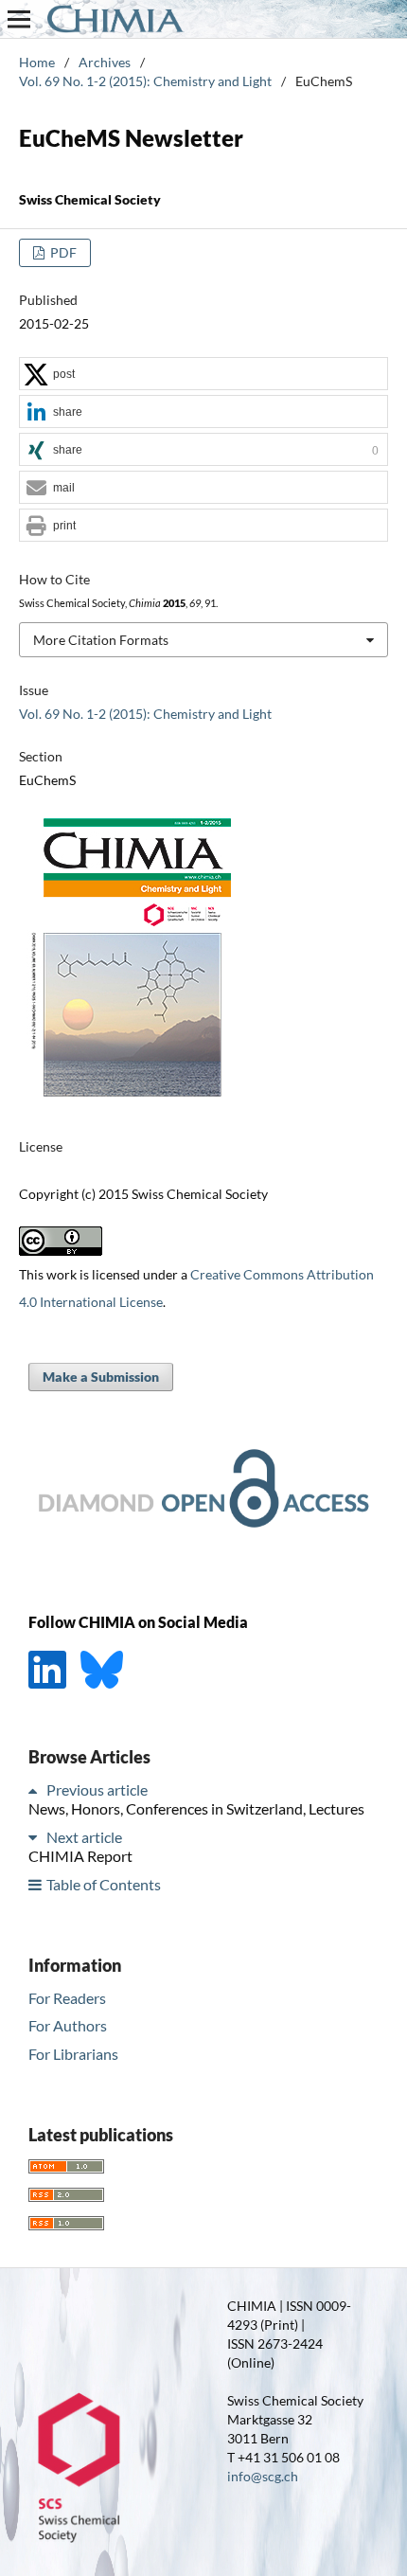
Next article (84, 1837)
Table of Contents (104, 1884)
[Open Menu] (19, 19)
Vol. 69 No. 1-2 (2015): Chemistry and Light (145, 81)
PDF (62, 252)
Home (37, 62)
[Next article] (36, 1837)
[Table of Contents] (36, 1884)
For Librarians (73, 2054)
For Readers (67, 1998)
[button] (203, 375)
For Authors (68, 2025)
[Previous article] (36, 1789)
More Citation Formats (101, 640)
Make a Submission (101, 1377)
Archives (105, 62)
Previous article (97, 1789)
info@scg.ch (263, 2476)
